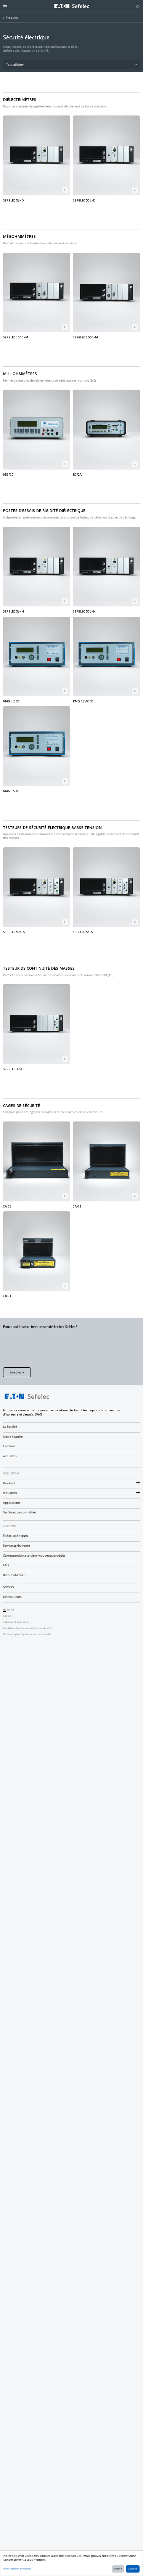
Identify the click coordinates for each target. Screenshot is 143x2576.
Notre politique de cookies (17, 2569)
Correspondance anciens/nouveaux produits (34, 1555)
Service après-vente (16, 1546)
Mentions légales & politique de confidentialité (27, 1634)
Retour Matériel (14, 1575)
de (13, 1610)
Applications (12, 1503)
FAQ (6, 1565)
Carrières (9, 1446)
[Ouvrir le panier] (138, 7)
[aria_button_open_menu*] (5, 7)
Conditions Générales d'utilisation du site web (27, 1628)
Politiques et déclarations (16, 1622)
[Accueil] (72, 7)
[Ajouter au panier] (65, 190)
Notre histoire (13, 1437)
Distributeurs (12, 1597)
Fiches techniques (16, 1536)
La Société (10, 1427)
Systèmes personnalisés (20, 1512)
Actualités (10, 1456)
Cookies (7, 1616)
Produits (12, 18)
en (9, 1610)
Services (9, 1587)
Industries (10, 1493)
